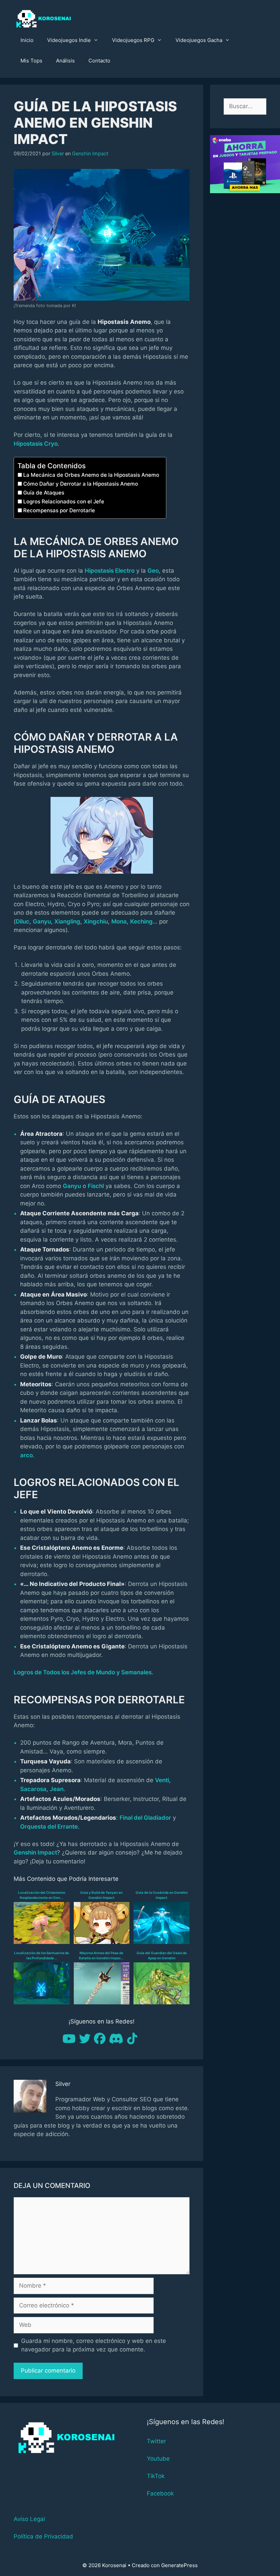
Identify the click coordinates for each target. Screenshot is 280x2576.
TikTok (156, 2476)
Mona (119, 921)
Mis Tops (31, 61)
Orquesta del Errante (49, 1827)
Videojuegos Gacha (199, 40)
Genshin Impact (90, 153)
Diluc (23, 921)
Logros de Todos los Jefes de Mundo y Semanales (83, 1672)
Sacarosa (33, 1789)
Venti (162, 1780)
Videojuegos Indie (69, 40)
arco (26, 1455)
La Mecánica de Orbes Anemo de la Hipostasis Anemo (91, 475)
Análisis (65, 61)
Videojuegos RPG (133, 40)
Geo (153, 571)
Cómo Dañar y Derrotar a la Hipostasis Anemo (81, 484)
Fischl (96, 1186)
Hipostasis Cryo (36, 444)
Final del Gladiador (145, 1818)
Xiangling (67, 921)
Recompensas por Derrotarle (59, 510)
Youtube (158, 2459)
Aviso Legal (29, 2519)
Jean (57, 1789)
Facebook (160, 2493)
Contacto (99, 61)
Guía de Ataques (44, 493)
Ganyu (42, 921)
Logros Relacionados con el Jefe (64, 502)
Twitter (156, 2441)
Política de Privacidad (43, 2536)
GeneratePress (179, 2565)
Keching (141, 921)
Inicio (27, 40)
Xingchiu (96, 921)
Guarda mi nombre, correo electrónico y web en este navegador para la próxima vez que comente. (94, 2345)
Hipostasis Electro (110, 571)
